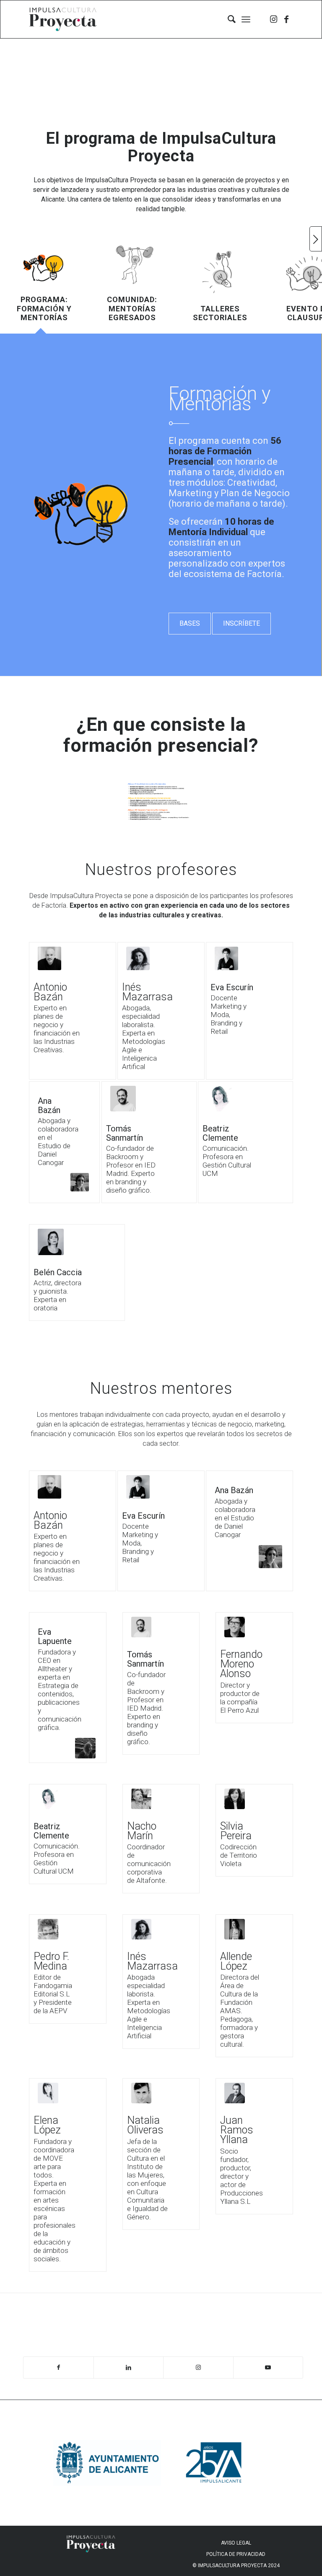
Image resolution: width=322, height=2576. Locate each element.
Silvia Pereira (236, 1831)
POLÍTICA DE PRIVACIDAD (236, 2554)
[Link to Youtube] (268, 2368)
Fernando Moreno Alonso (241, 1664)
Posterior (316, 239)
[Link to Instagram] (274, 19)
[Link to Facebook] (286, 19)
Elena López (47, 2125)
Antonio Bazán (50, 992)
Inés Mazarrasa (147, 992)
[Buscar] (227, 19)
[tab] (44, 283)
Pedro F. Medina (51, 1961)
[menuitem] (227, 19)
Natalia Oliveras (145, 2125)
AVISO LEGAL (236, 2543)
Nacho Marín (142, 1831)
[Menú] (246, 19)
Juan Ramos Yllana (237, 2130)
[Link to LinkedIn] (129, 2368)
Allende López (236, 1961)
